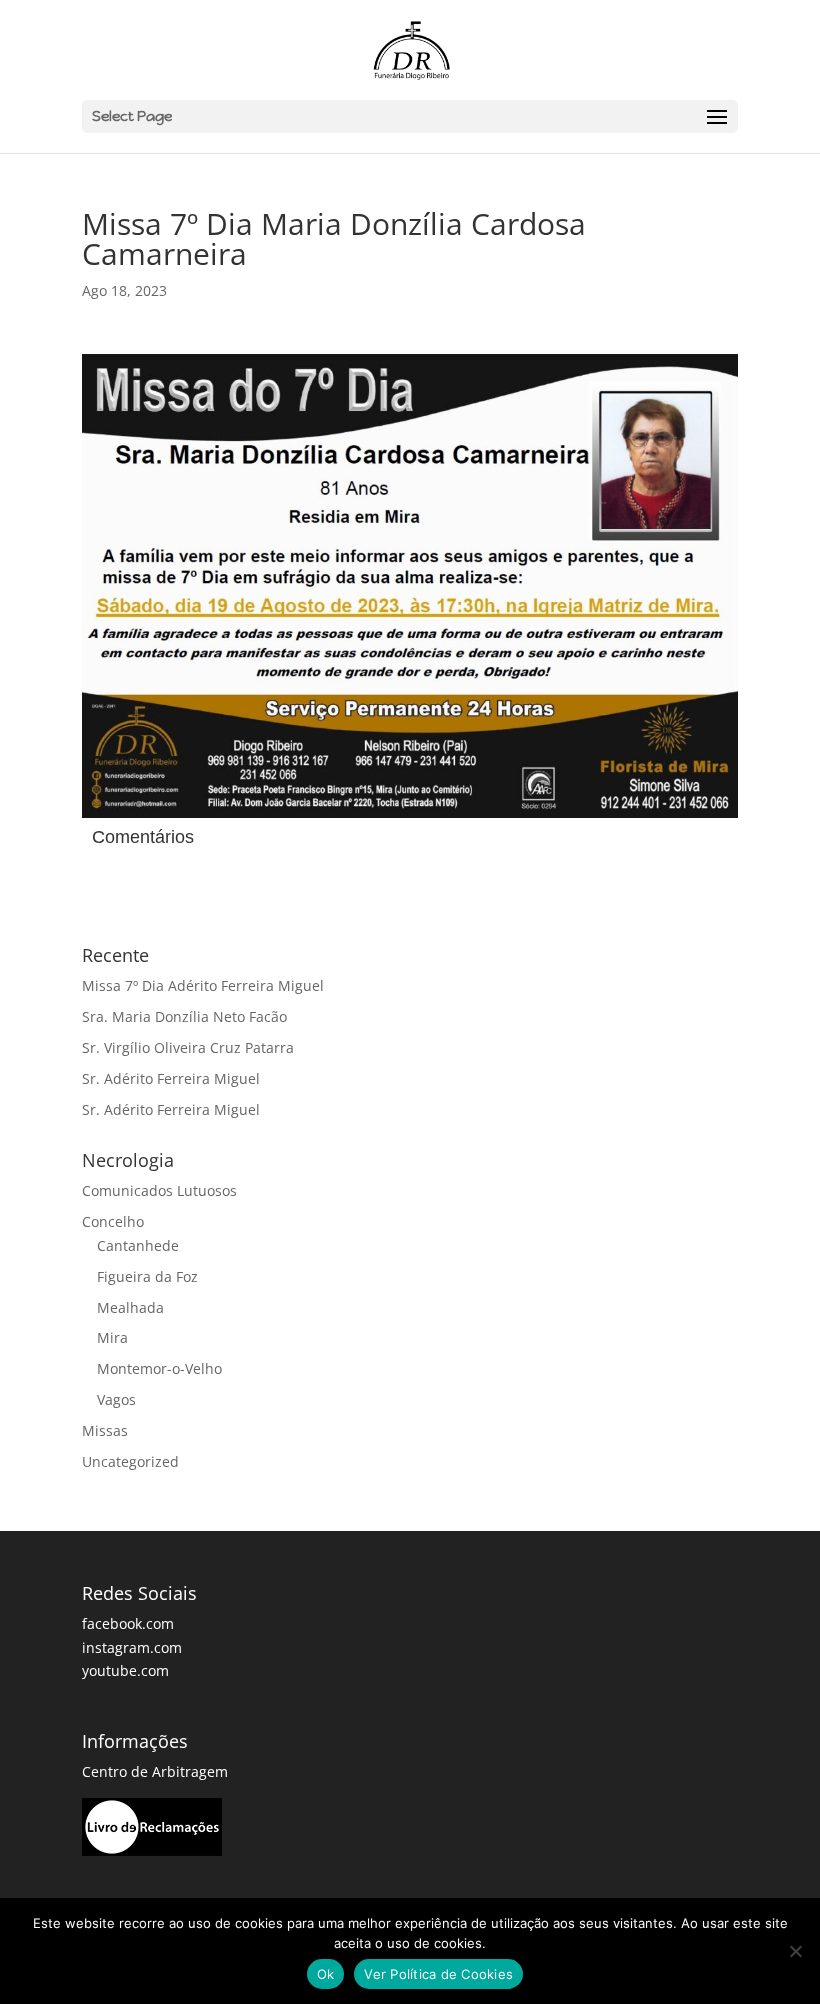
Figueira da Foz (147, 1276)
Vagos (116, 1399)
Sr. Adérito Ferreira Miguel (171, 1078)
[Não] (795, 1951)
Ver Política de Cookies (438, 1974)
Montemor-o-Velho (159, 1368)
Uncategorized (130, 1461)
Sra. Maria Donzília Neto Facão (184, 1016)
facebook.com (128, 1623)
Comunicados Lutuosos (159, 1190)
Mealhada (130, 1307)
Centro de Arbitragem (155, 1771)
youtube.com (125, 1670)
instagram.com (132, 1647)
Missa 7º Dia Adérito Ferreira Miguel (203, 985)
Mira (112, 1337)
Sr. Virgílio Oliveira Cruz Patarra (188, 1047)
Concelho (113, 1221)
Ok (326, 1974)
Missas (105, 1430)
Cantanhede (138, 1245)
